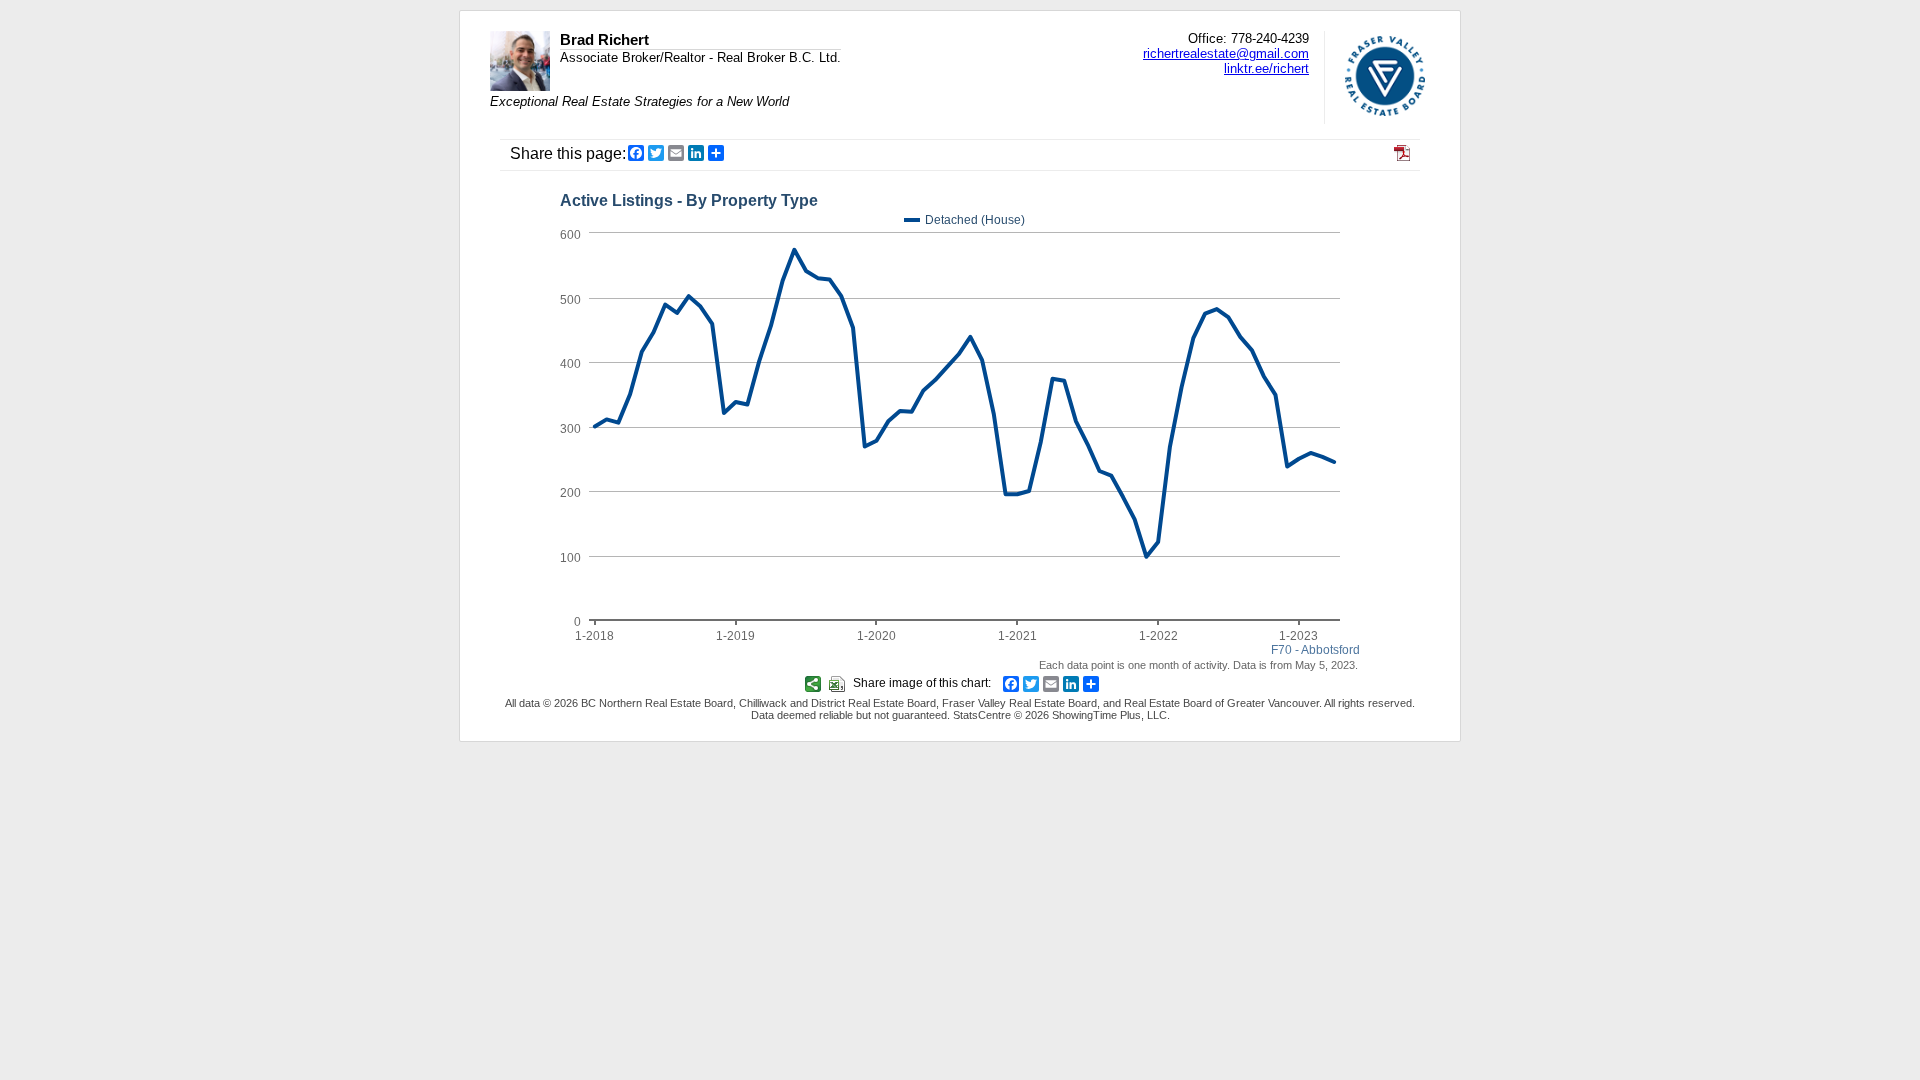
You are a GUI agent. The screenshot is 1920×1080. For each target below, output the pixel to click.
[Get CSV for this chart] (839, 683)
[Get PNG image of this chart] (815, 683)
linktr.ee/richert (1266, 68)
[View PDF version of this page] (1402, 155)
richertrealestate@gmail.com (1226, 53)
